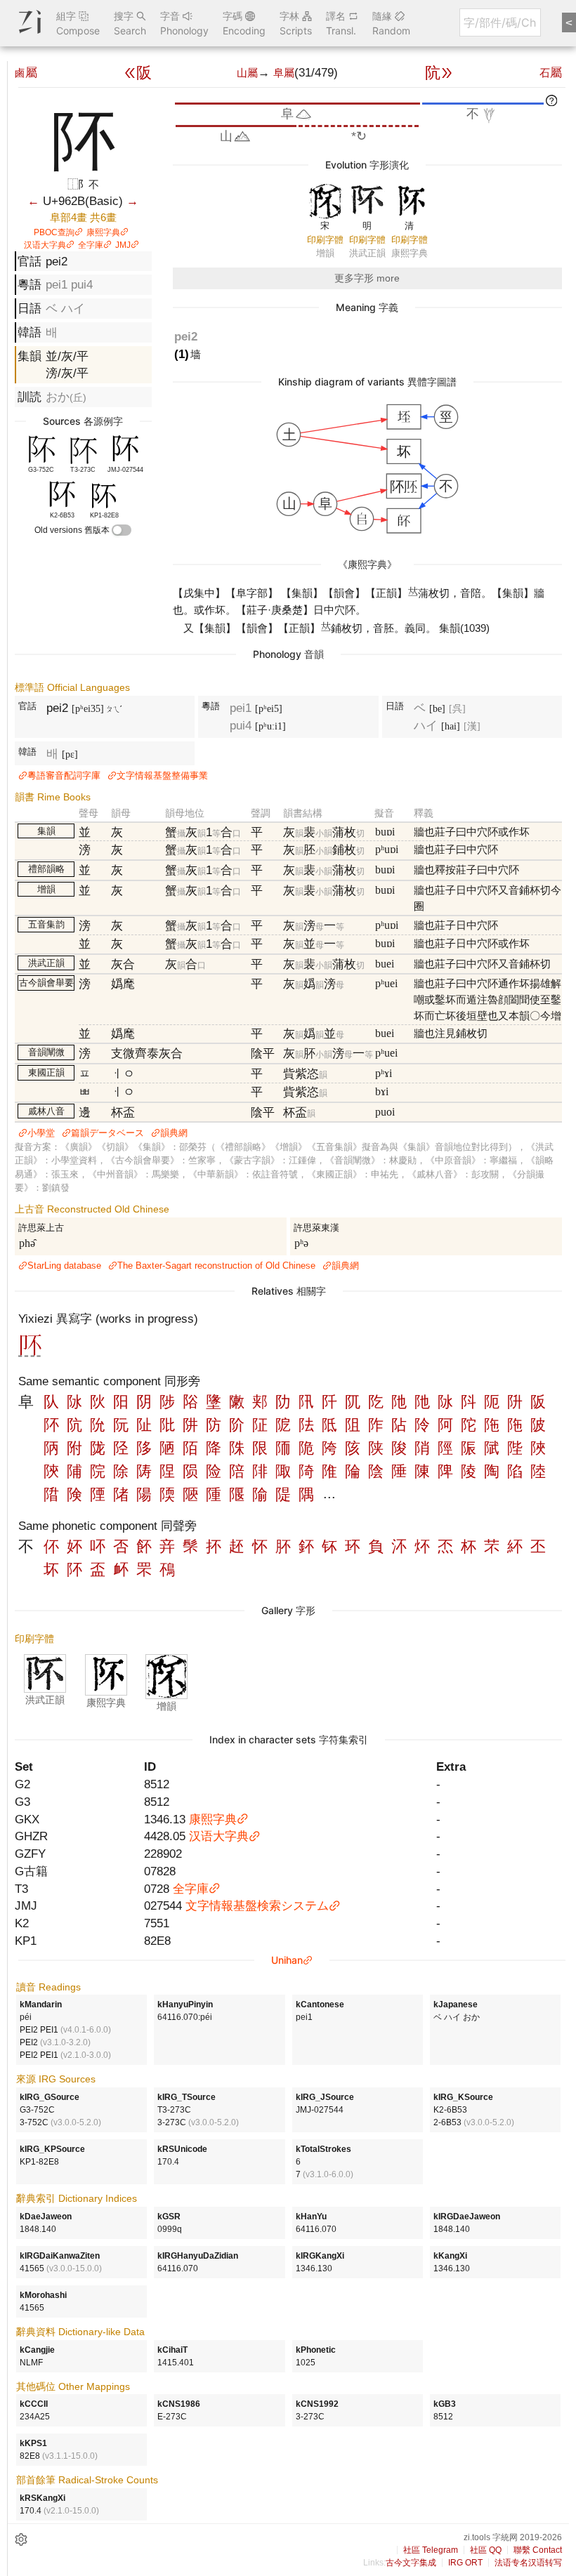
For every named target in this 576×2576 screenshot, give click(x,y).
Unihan (287, 1960)
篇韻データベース (107, 1133)
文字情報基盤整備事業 (162, 775)
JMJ (123, 245)
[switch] (122, 530)
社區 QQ (486, 2550)
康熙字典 (103, 232)
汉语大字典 (45, 245)
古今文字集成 (411, 2563)
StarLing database (64, 1266)
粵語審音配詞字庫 (64, 775)
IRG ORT (465, 2563)
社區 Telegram (431, 2550)
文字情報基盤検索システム (257, 1905)
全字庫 (91, 245)
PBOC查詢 (54, 232)
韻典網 (174, 1133)
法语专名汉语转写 (528, 2563)
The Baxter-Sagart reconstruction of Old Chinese (216, 1266)
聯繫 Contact (538, 2550)
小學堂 (41, 1133)
